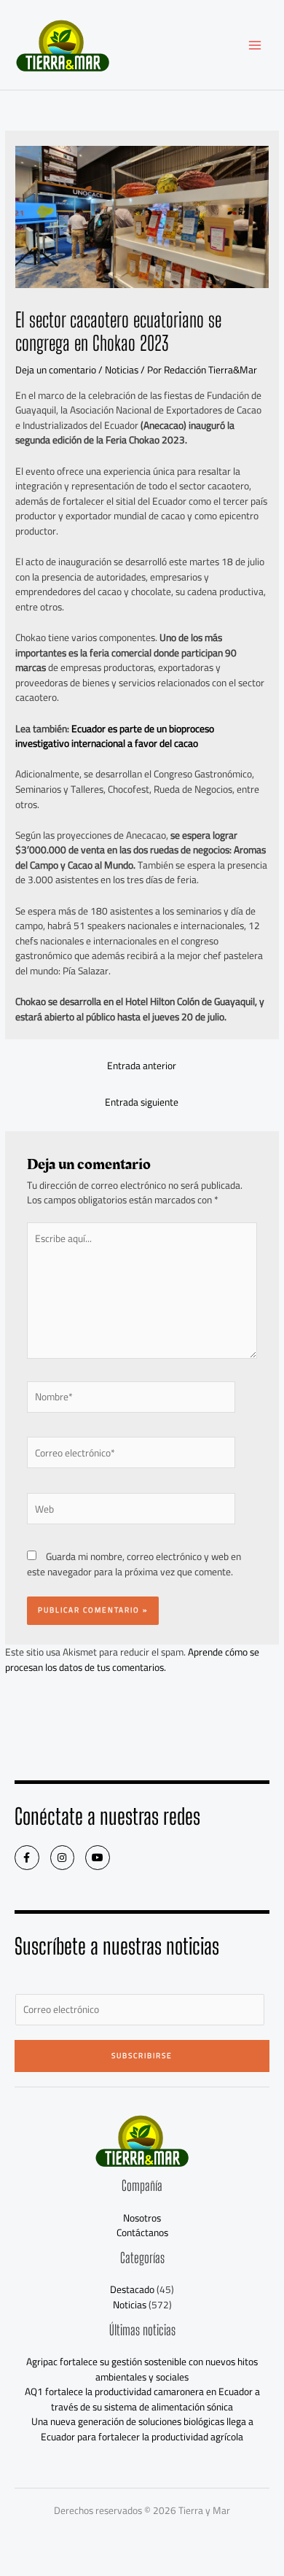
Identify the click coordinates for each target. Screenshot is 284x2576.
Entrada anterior (142, 1066)
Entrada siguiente (142, 1102)
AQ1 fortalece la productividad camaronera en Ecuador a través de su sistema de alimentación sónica (142, 2399)
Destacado (132, 2289)
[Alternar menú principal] (255, 45)
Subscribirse (142, 2056)
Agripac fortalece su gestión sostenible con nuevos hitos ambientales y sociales (142, 2369)
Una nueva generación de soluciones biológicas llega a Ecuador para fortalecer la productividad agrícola (142, 2429)
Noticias (122, 370)
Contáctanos (142, 2232)
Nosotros (142, 2218)
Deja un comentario (56, 370)
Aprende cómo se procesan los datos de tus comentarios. (132, 1660)
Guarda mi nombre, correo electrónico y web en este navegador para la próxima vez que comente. (134, 1564)
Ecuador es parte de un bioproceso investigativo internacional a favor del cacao (115, 736)
